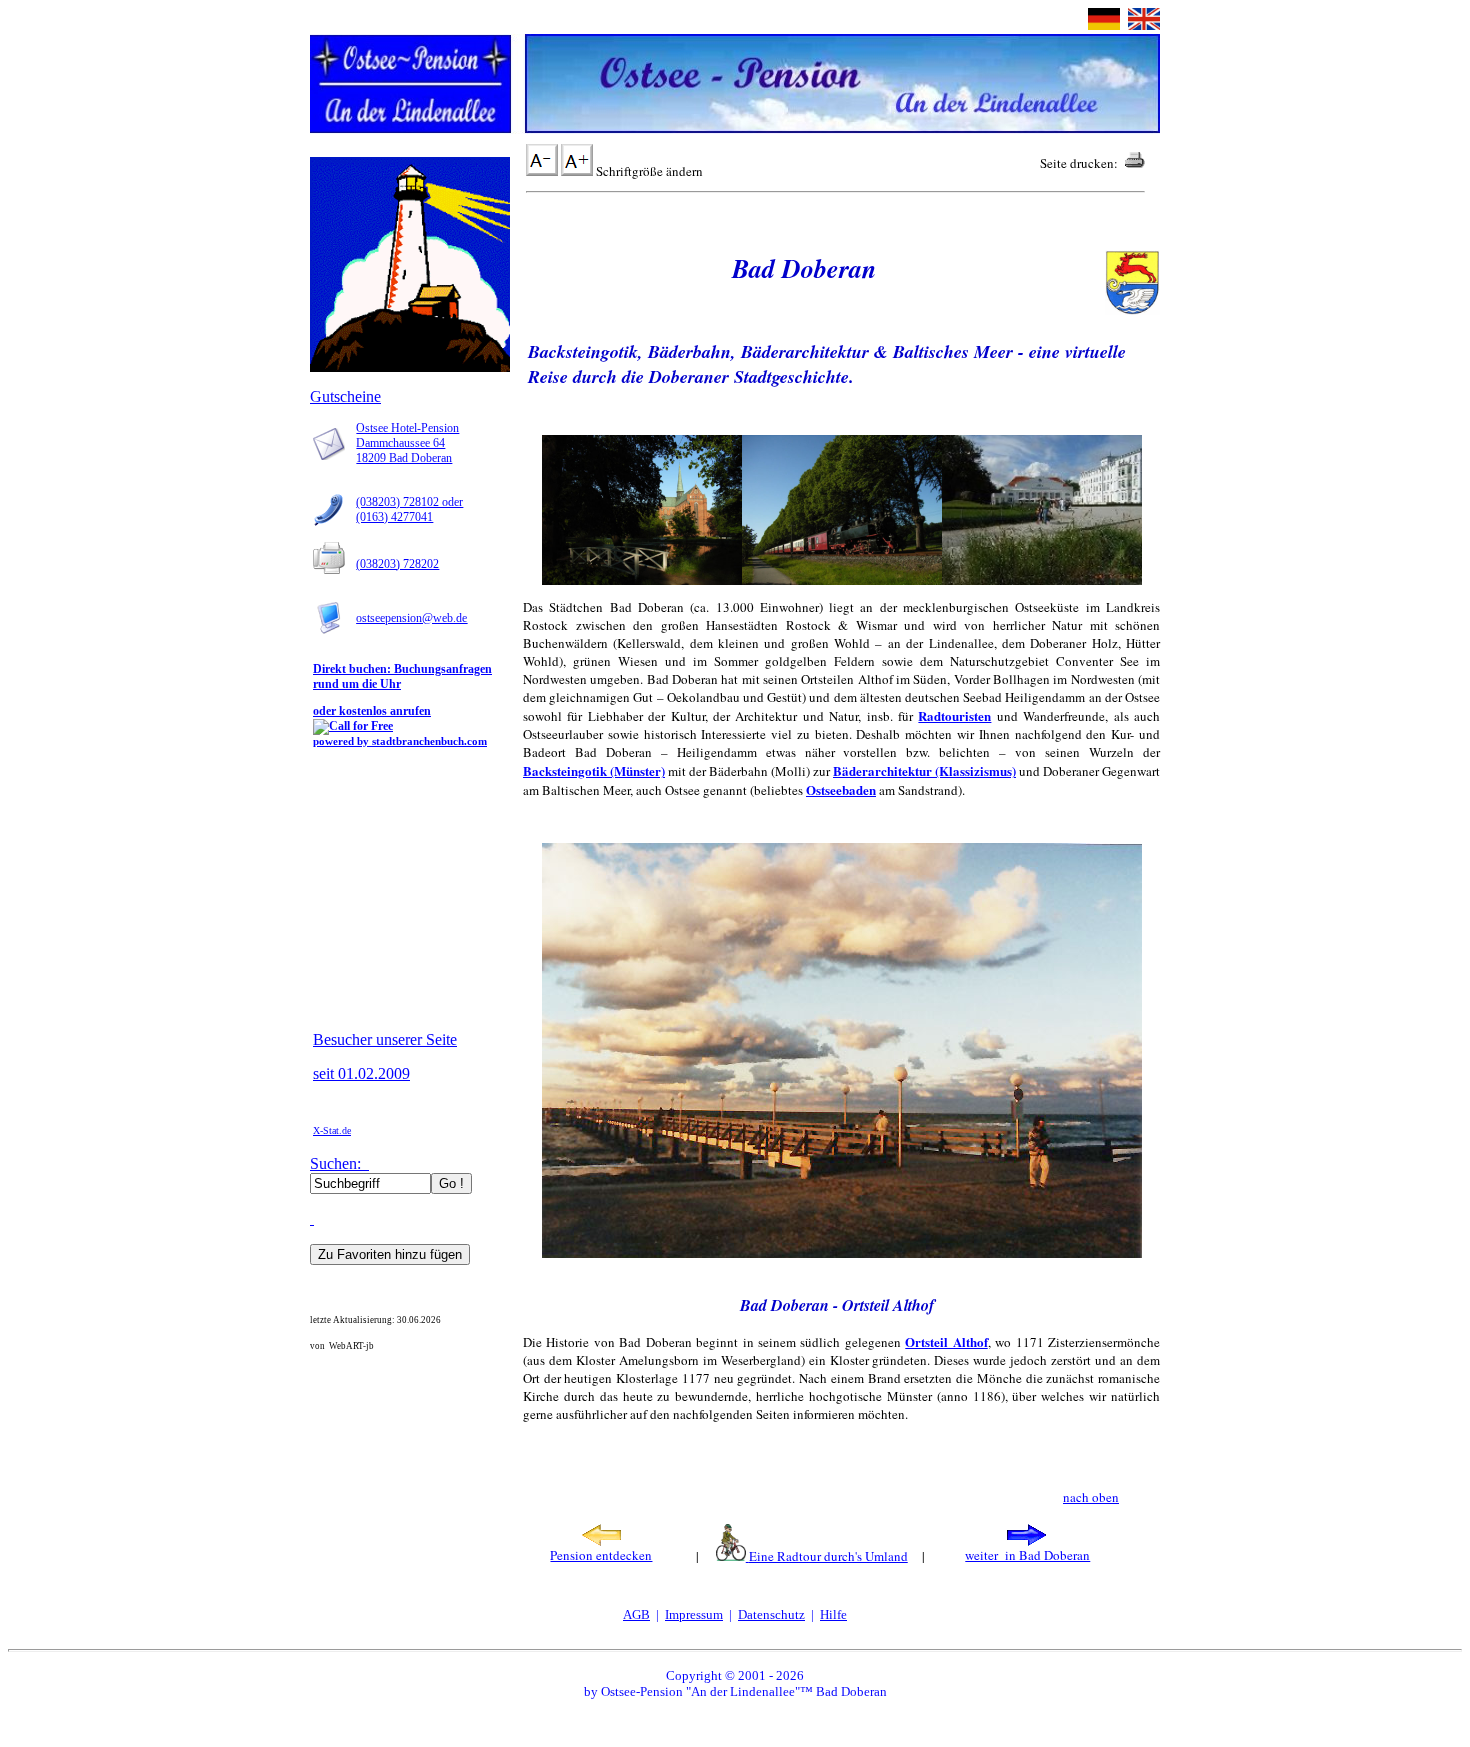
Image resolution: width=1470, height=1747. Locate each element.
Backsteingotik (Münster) (594, 770)
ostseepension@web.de (411, 618)
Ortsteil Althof (946, 1341)
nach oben (1091, 1497)
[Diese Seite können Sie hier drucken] (1135, 163)
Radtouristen (954, 715)
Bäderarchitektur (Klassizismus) (924, 770)
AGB (636, 1614)
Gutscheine (345, 396)
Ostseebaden (841, 789)
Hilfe (833, 1614)
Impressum (694, 1614)
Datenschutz (771, 1614)
